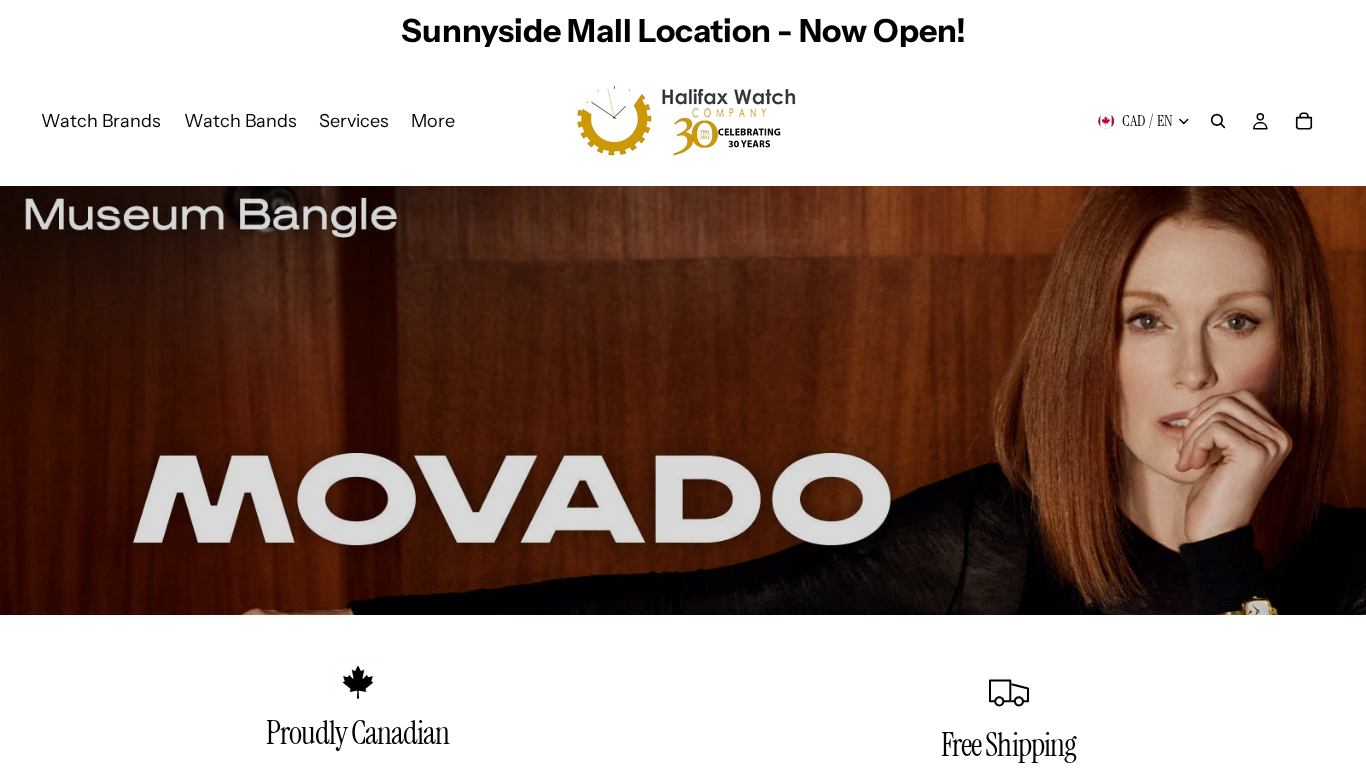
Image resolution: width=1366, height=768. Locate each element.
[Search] (1218, 121)
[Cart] (1304, 121)
